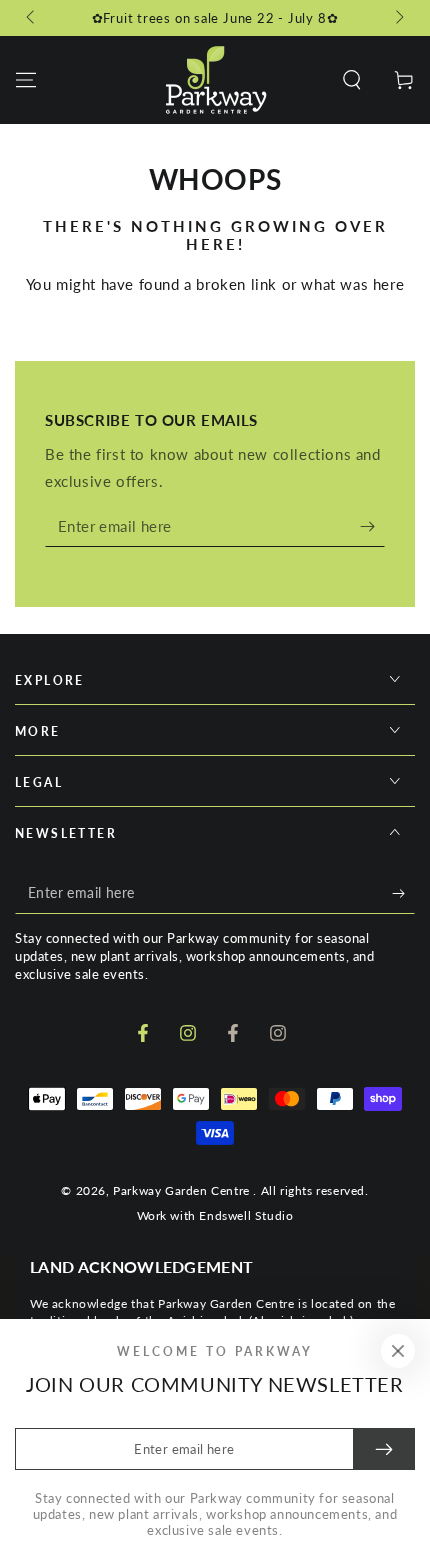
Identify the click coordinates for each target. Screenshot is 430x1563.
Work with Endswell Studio (215, 1215)
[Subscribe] (372, 527)
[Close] (398, 1351)
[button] (352, 80)
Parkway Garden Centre (183, 1190)
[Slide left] (32, 18)
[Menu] (26, 80)
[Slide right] (398, 18)
